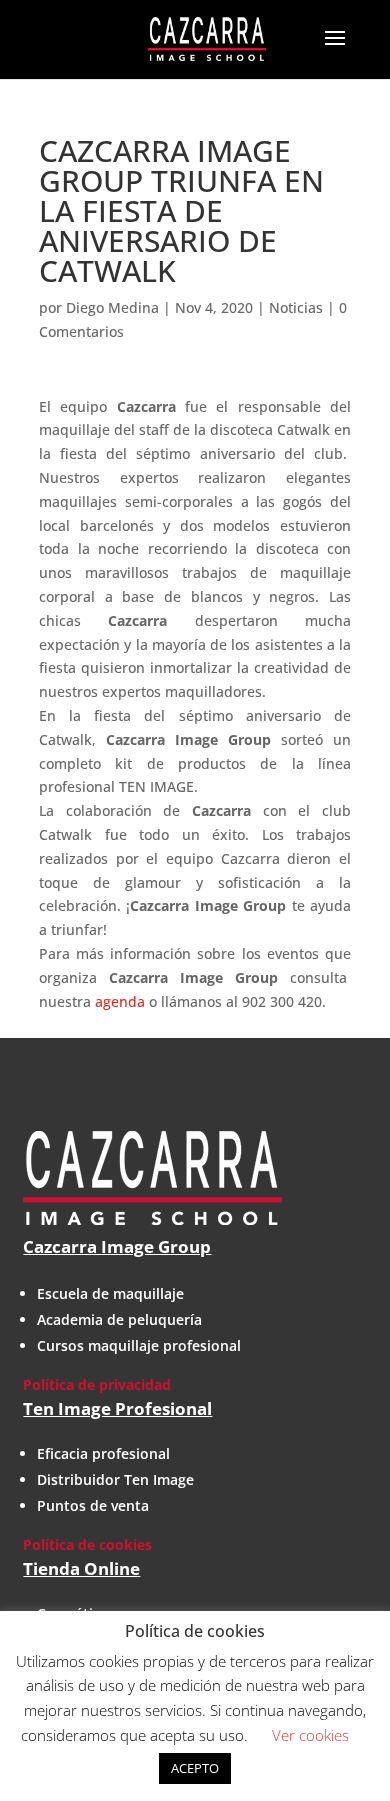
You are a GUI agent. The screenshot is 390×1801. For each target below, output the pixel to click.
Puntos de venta (93, 1505)
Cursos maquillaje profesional (139, 1345)
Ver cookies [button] (310, 1735)
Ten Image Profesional (117, 1408)
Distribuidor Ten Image (115, 1479)
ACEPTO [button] (195, 1768)
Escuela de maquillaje (110, 1293)
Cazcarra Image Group (117, 1246)
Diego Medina (112, 307)
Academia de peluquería (119, 1319)
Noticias (296, 307)
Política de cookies (87, 1544)
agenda (120, 1001)
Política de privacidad (97, 1384)
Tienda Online (81, 1568)
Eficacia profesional (103, 1453)
